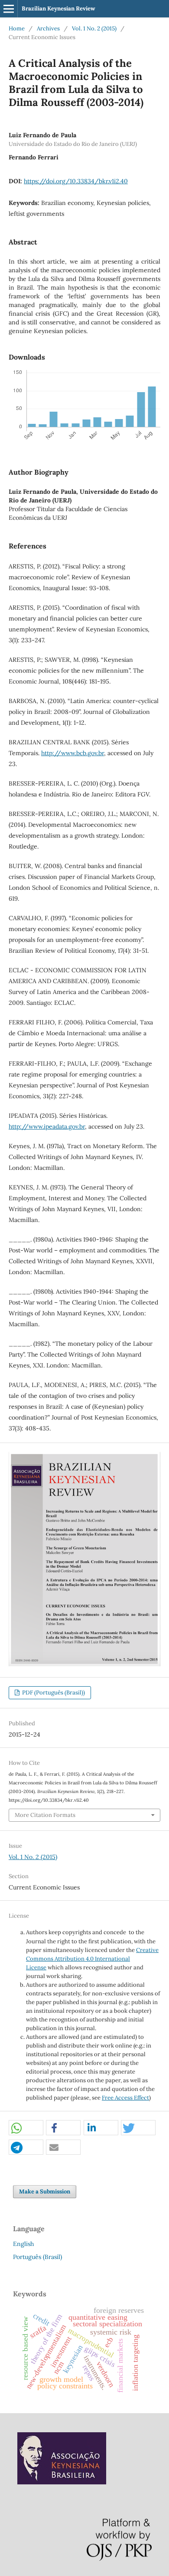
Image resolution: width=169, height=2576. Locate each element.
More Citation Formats (45, 1815)
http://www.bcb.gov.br (73, 753)
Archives (48, 28)
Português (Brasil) (37, 2257)
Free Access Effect (125, 2098)
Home (17, 28)
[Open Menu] (9, 9)
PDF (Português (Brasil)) (53, 1693)
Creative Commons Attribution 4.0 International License (92, 1959)
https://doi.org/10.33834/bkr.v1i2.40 (76, 181)
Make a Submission (45, 2191)
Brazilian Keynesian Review (58, 8)
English (23, 2244)
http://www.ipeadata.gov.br (47, 1126)
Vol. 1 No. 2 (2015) (94, 28)
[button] (26, 2128)
